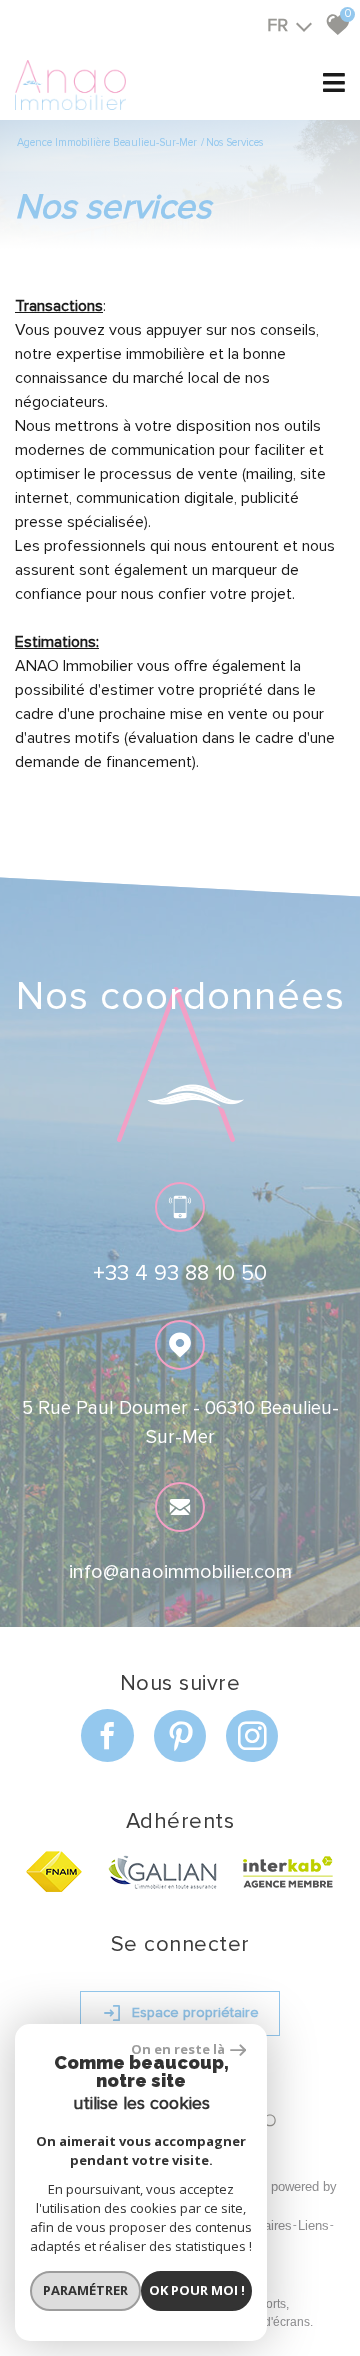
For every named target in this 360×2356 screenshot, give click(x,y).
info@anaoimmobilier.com (180, 1572)
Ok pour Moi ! (197, 2290)
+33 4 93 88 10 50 (180, 1273)
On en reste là (178, 2049)
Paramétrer (85, 2290)
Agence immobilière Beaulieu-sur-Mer (107, 142)
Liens (313, 2225)
